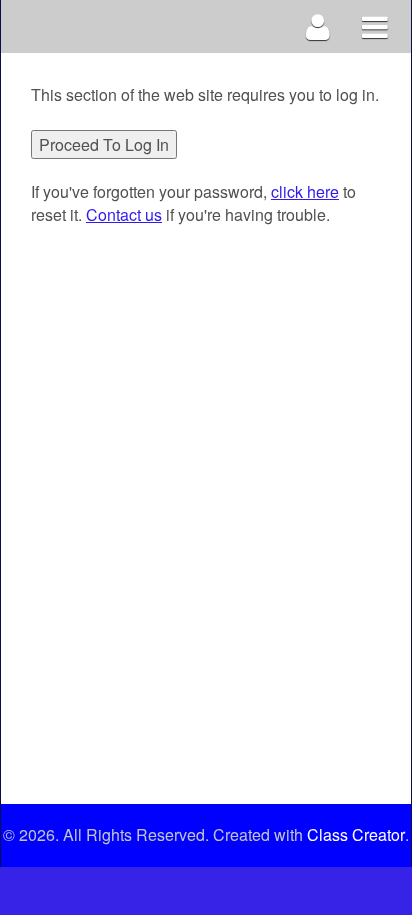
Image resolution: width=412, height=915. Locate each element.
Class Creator (356, 835)
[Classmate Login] (318, 26)
